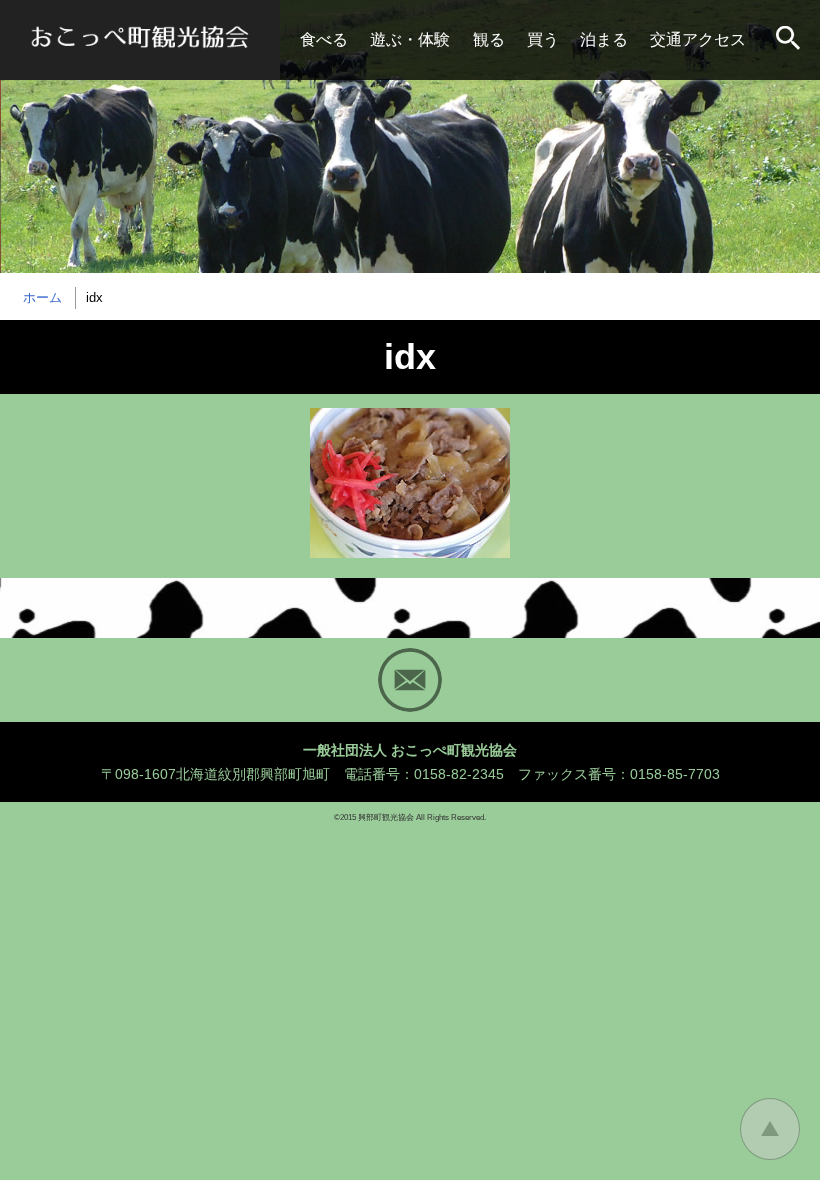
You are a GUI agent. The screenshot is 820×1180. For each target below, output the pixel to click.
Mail (410, 680)
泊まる (604, 39)
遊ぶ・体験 (410, 39)
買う (543, 39)
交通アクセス (698, 39)
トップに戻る (770, 1129)
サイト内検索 (790, 40)
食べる (324, 39)
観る (489, 39)
